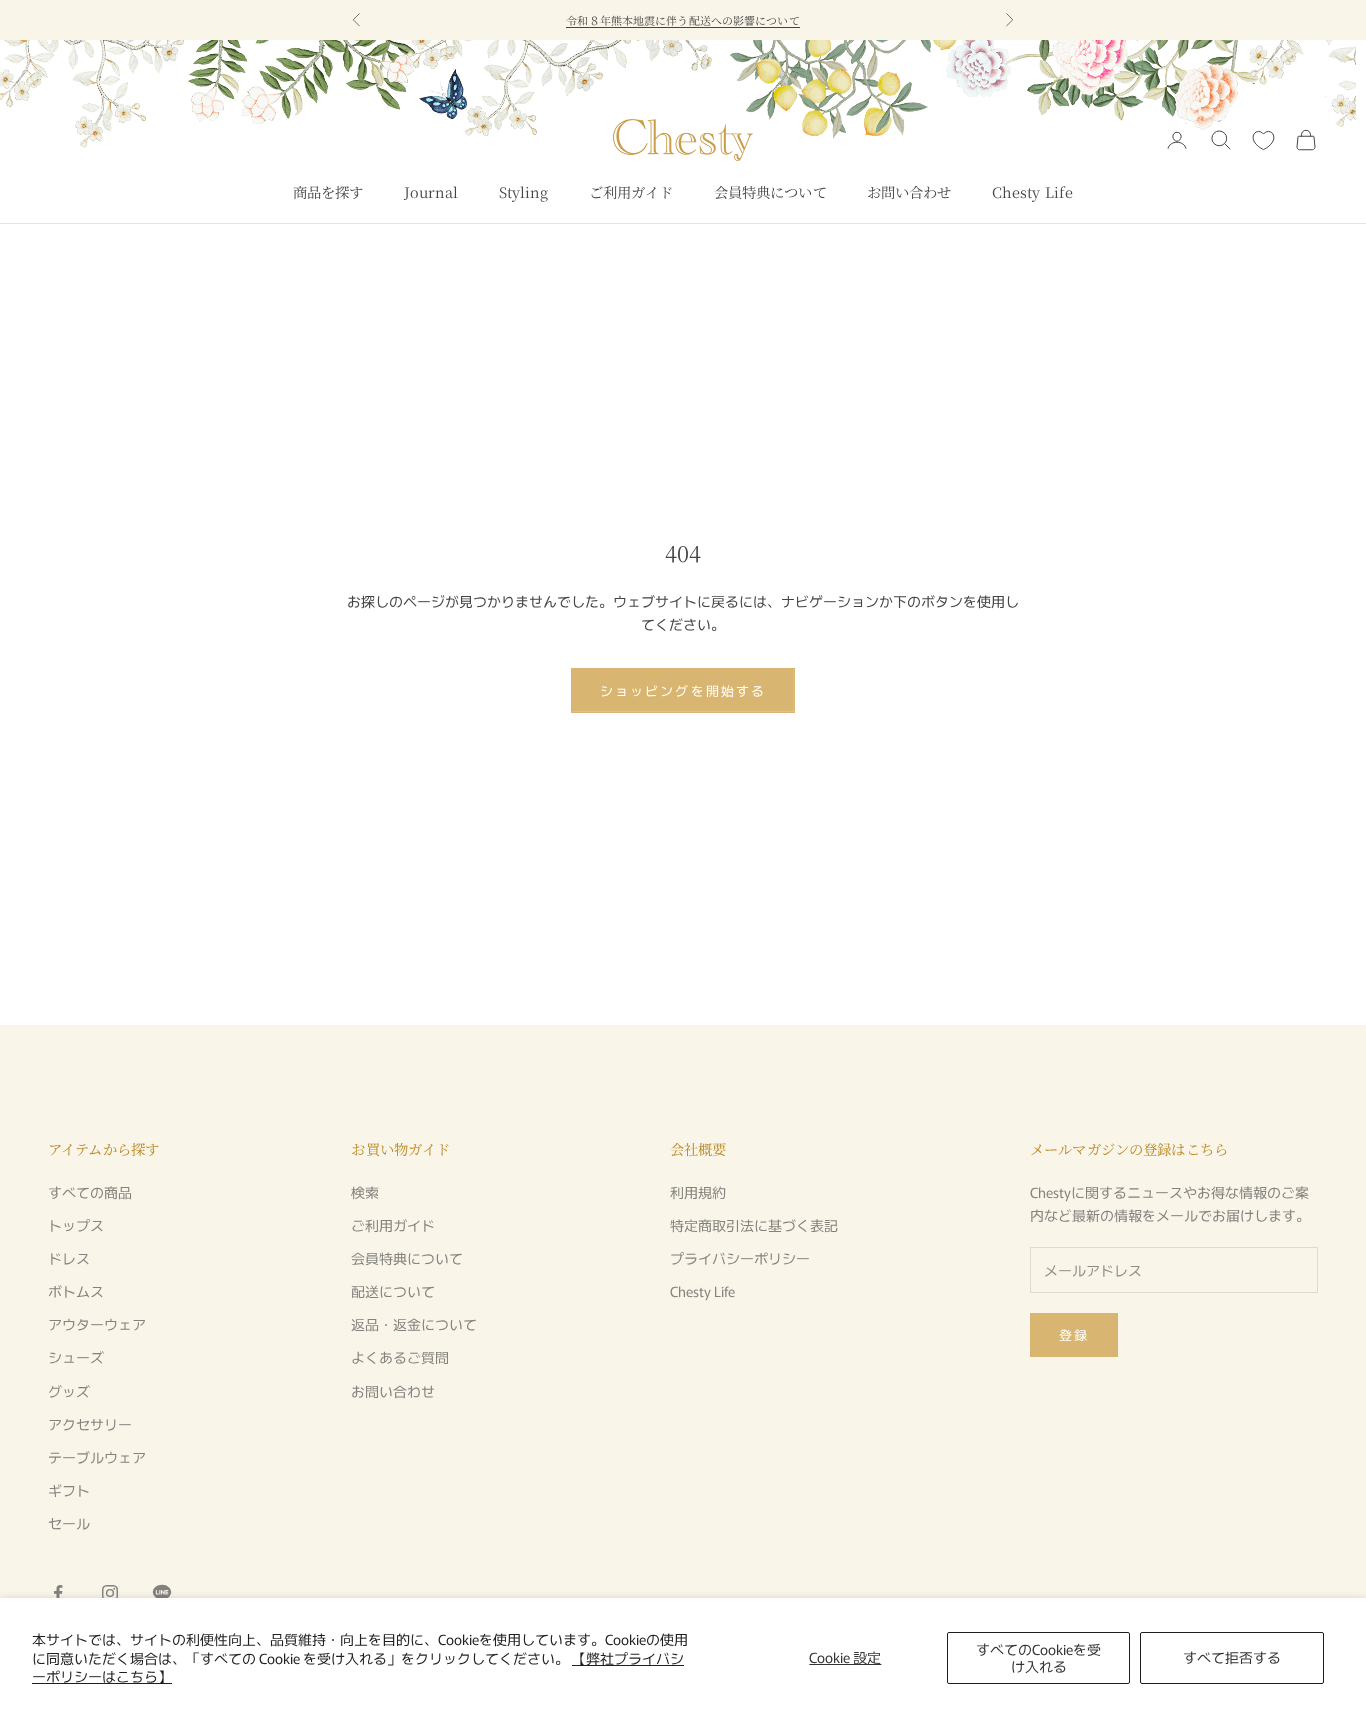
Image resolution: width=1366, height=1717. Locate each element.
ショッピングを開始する (683, 690)
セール (69, 1523)
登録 (1074, 1334)
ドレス (69, 1258)
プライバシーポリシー (740, 1258)
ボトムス (76, 1291)
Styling (524, 191)
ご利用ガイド (631, 191)
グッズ (69, 1391)
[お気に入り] (1263, 140)
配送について (393, 1291)
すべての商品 (90, 1192)
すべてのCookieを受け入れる (1038, 1657)
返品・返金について (414, 1324)
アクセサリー (90, 1424)
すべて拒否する (1232, 1657)
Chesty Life (1033, 191)
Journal (431, 191)
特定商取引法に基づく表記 (754, 1225)
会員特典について (770, 191)
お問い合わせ (909, 191)
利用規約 (698, 1192)
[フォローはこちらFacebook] (58, 1593)
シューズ (76, 1357)
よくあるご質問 (400, 1357)
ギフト (69, 1490)
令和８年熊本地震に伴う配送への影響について (682, 20)
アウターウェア (97, 1324)
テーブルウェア (97, 1457)
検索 (365, 1192)
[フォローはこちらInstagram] (110, 1593)
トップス (76, 1225)
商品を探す (328, 191)
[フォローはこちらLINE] (162, 1593)
